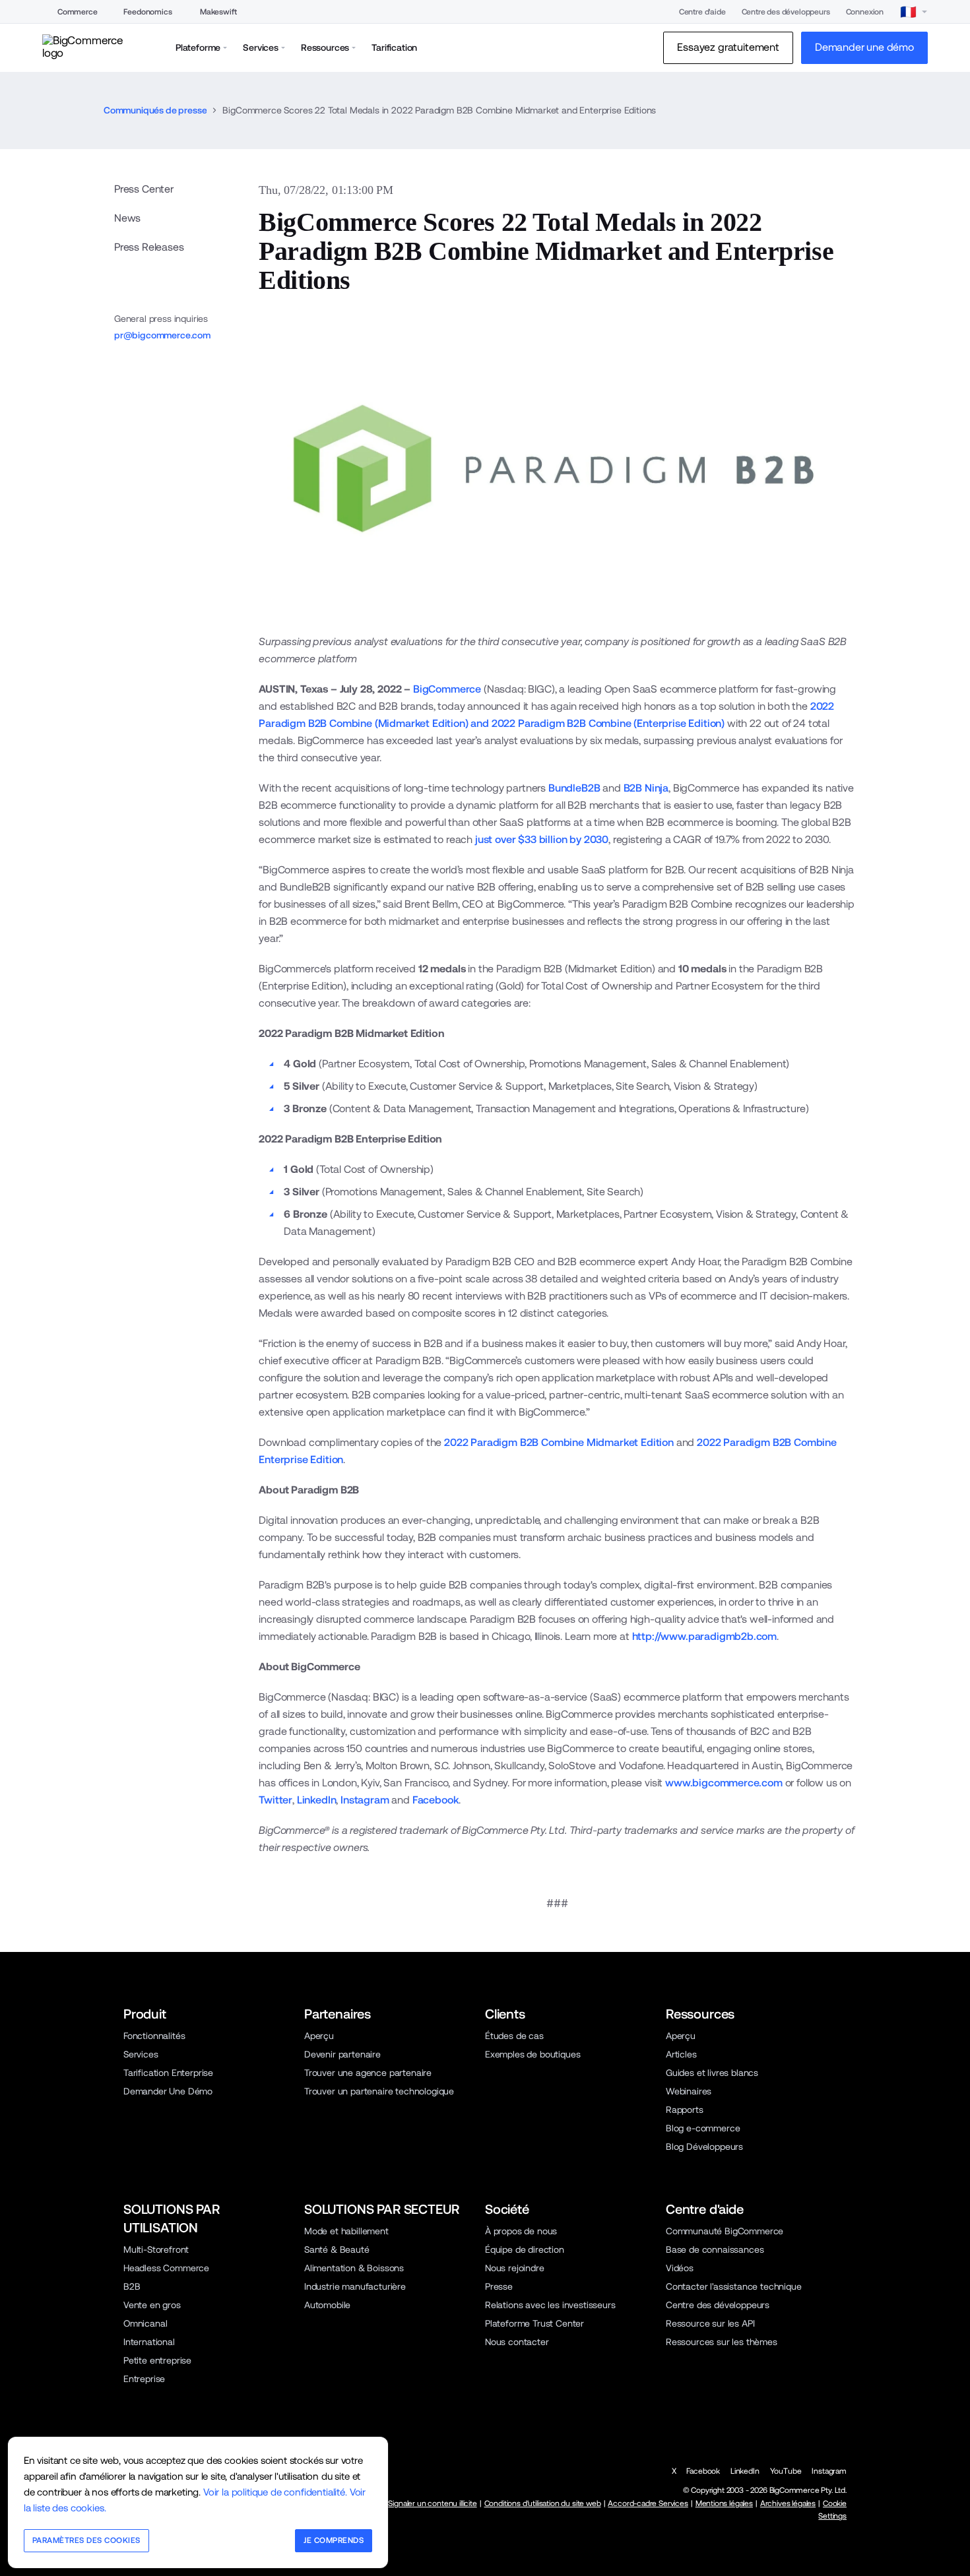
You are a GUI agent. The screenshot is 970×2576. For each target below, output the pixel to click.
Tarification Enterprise (168, 2073)
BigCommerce (447, 689)
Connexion (865, 12)
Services (141, 2054)
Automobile (327, 2305)
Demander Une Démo (168, 2091)
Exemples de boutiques (533, 2054)
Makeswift (218, 12)
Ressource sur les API (710, 2323)
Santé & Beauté (337, 2249)
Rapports (685, 2110)
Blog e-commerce (703, 2128)
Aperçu (319, 2036)
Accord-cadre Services (648, 2503)
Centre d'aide (702, 12)
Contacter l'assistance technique (734, 2286)
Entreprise (144, 2379)
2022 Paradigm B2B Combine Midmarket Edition (559, 1442)
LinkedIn (317, 1800)
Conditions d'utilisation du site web (543, 2503)
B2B (132, 2286)
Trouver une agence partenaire (368, 2073)
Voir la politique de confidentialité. (275, 2492)
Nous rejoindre (515, 2268)
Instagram (365, 1800)
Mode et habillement (346, 2231)
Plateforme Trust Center (534, 2323)
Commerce (78, 12)
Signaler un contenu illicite (432, 2503)
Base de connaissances (715, 2249)
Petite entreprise (157, 2360)
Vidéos (680, 2268)
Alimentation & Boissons (354, 2268)
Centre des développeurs (786, 12)
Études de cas (514, 2036)
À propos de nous (521, 2231)
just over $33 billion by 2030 (542, 839)
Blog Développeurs (704, 2147)
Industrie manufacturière (355, 2286)
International (149, 2342)
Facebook (436, 1800)
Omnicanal (145, 2323)
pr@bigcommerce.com (162, 335)
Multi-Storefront (156, 2249)
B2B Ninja (646, 788)
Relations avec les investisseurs (550, 2305)
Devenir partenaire (342, 2054)
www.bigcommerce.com (724, 1783)
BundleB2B (574, 788)
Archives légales (788, 2503)
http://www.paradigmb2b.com (705, 1636)
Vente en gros (152, 2305)
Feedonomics (147, 12)
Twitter (275, 1800)
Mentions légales (724, 2503)
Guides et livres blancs (712, 2073)
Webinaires (689, 2091)
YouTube (786, 2471)
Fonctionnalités (154, 2036)
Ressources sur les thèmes (722, 2342)
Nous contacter (517, 2342)
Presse (499, 2286)
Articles (681, 2054)
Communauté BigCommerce (725, 2231)
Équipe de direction (525, 2249)
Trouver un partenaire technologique (379, 2091)
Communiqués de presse (155, 110)
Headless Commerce (166, 2268)
